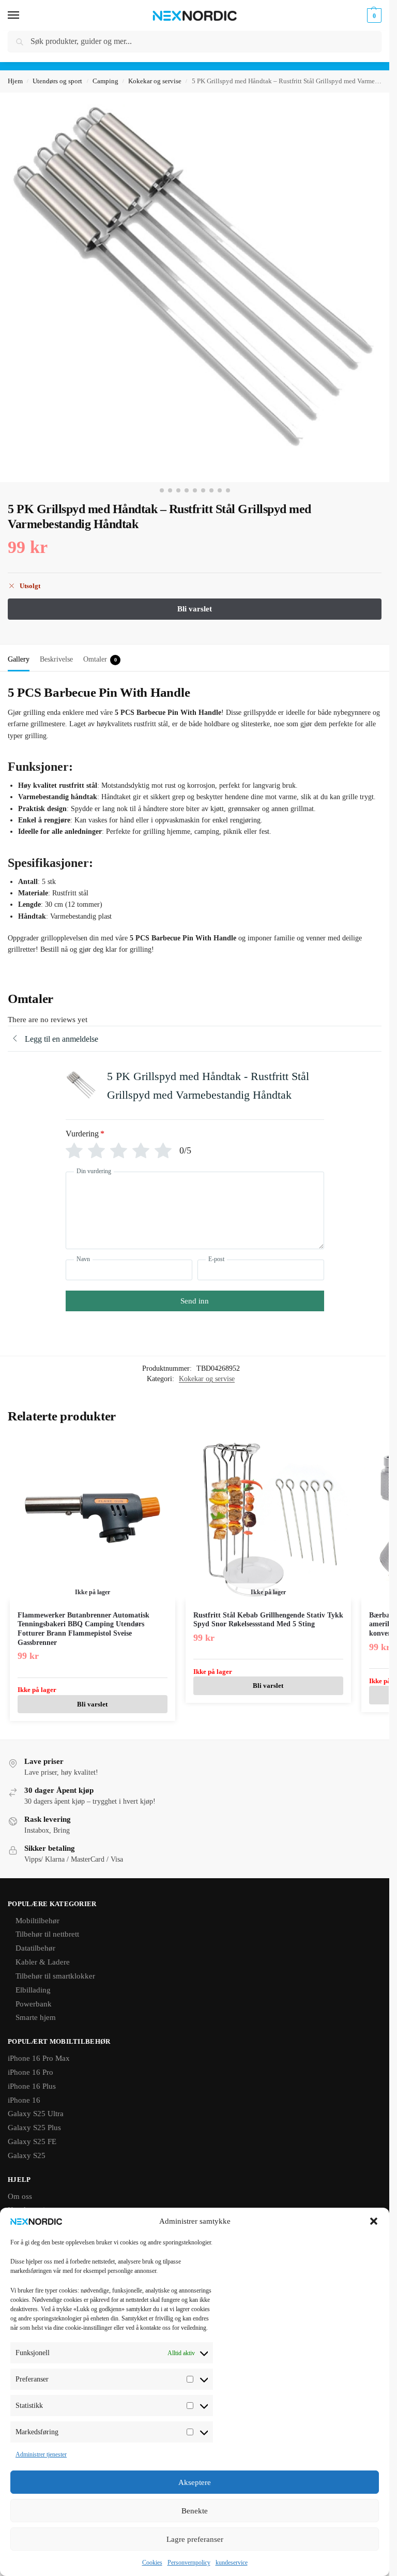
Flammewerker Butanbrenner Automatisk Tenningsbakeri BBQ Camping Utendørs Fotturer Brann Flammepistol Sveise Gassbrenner (83, 1629)
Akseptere (195, 2482)
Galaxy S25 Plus (34, 2128)
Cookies (152, 2563)
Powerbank (34, 2004)
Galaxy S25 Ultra (36, 2114)
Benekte (195, 2511)
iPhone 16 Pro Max (39, 2058)
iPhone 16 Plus (32, 2086)
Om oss (20, 2196)
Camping (105, 81)
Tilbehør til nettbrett (47, 1934)
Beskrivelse (56, 659)
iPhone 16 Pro (30, 2072)
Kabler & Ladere (43, 1962)
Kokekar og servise (155, 81)
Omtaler (100, 659)
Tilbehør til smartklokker (55, 1976)
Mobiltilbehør (37, 1921)
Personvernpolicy (189, 2563)
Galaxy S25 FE (32, 2141)
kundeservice (232, 2563)
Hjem (15, 81)
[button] (374, 2221)
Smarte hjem (36, 2017)
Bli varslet (92, 1704)
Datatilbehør (35, 1948)
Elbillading (33, 1990)
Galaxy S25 (27, 2155)
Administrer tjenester (41, 2454)
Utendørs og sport (57, 81)
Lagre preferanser (195, 2539)
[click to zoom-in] (195, 287)
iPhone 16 (24, 2100)
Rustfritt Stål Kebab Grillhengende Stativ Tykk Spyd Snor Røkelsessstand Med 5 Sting (268, 1620)
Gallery (19, 659)
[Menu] (23, 16)
